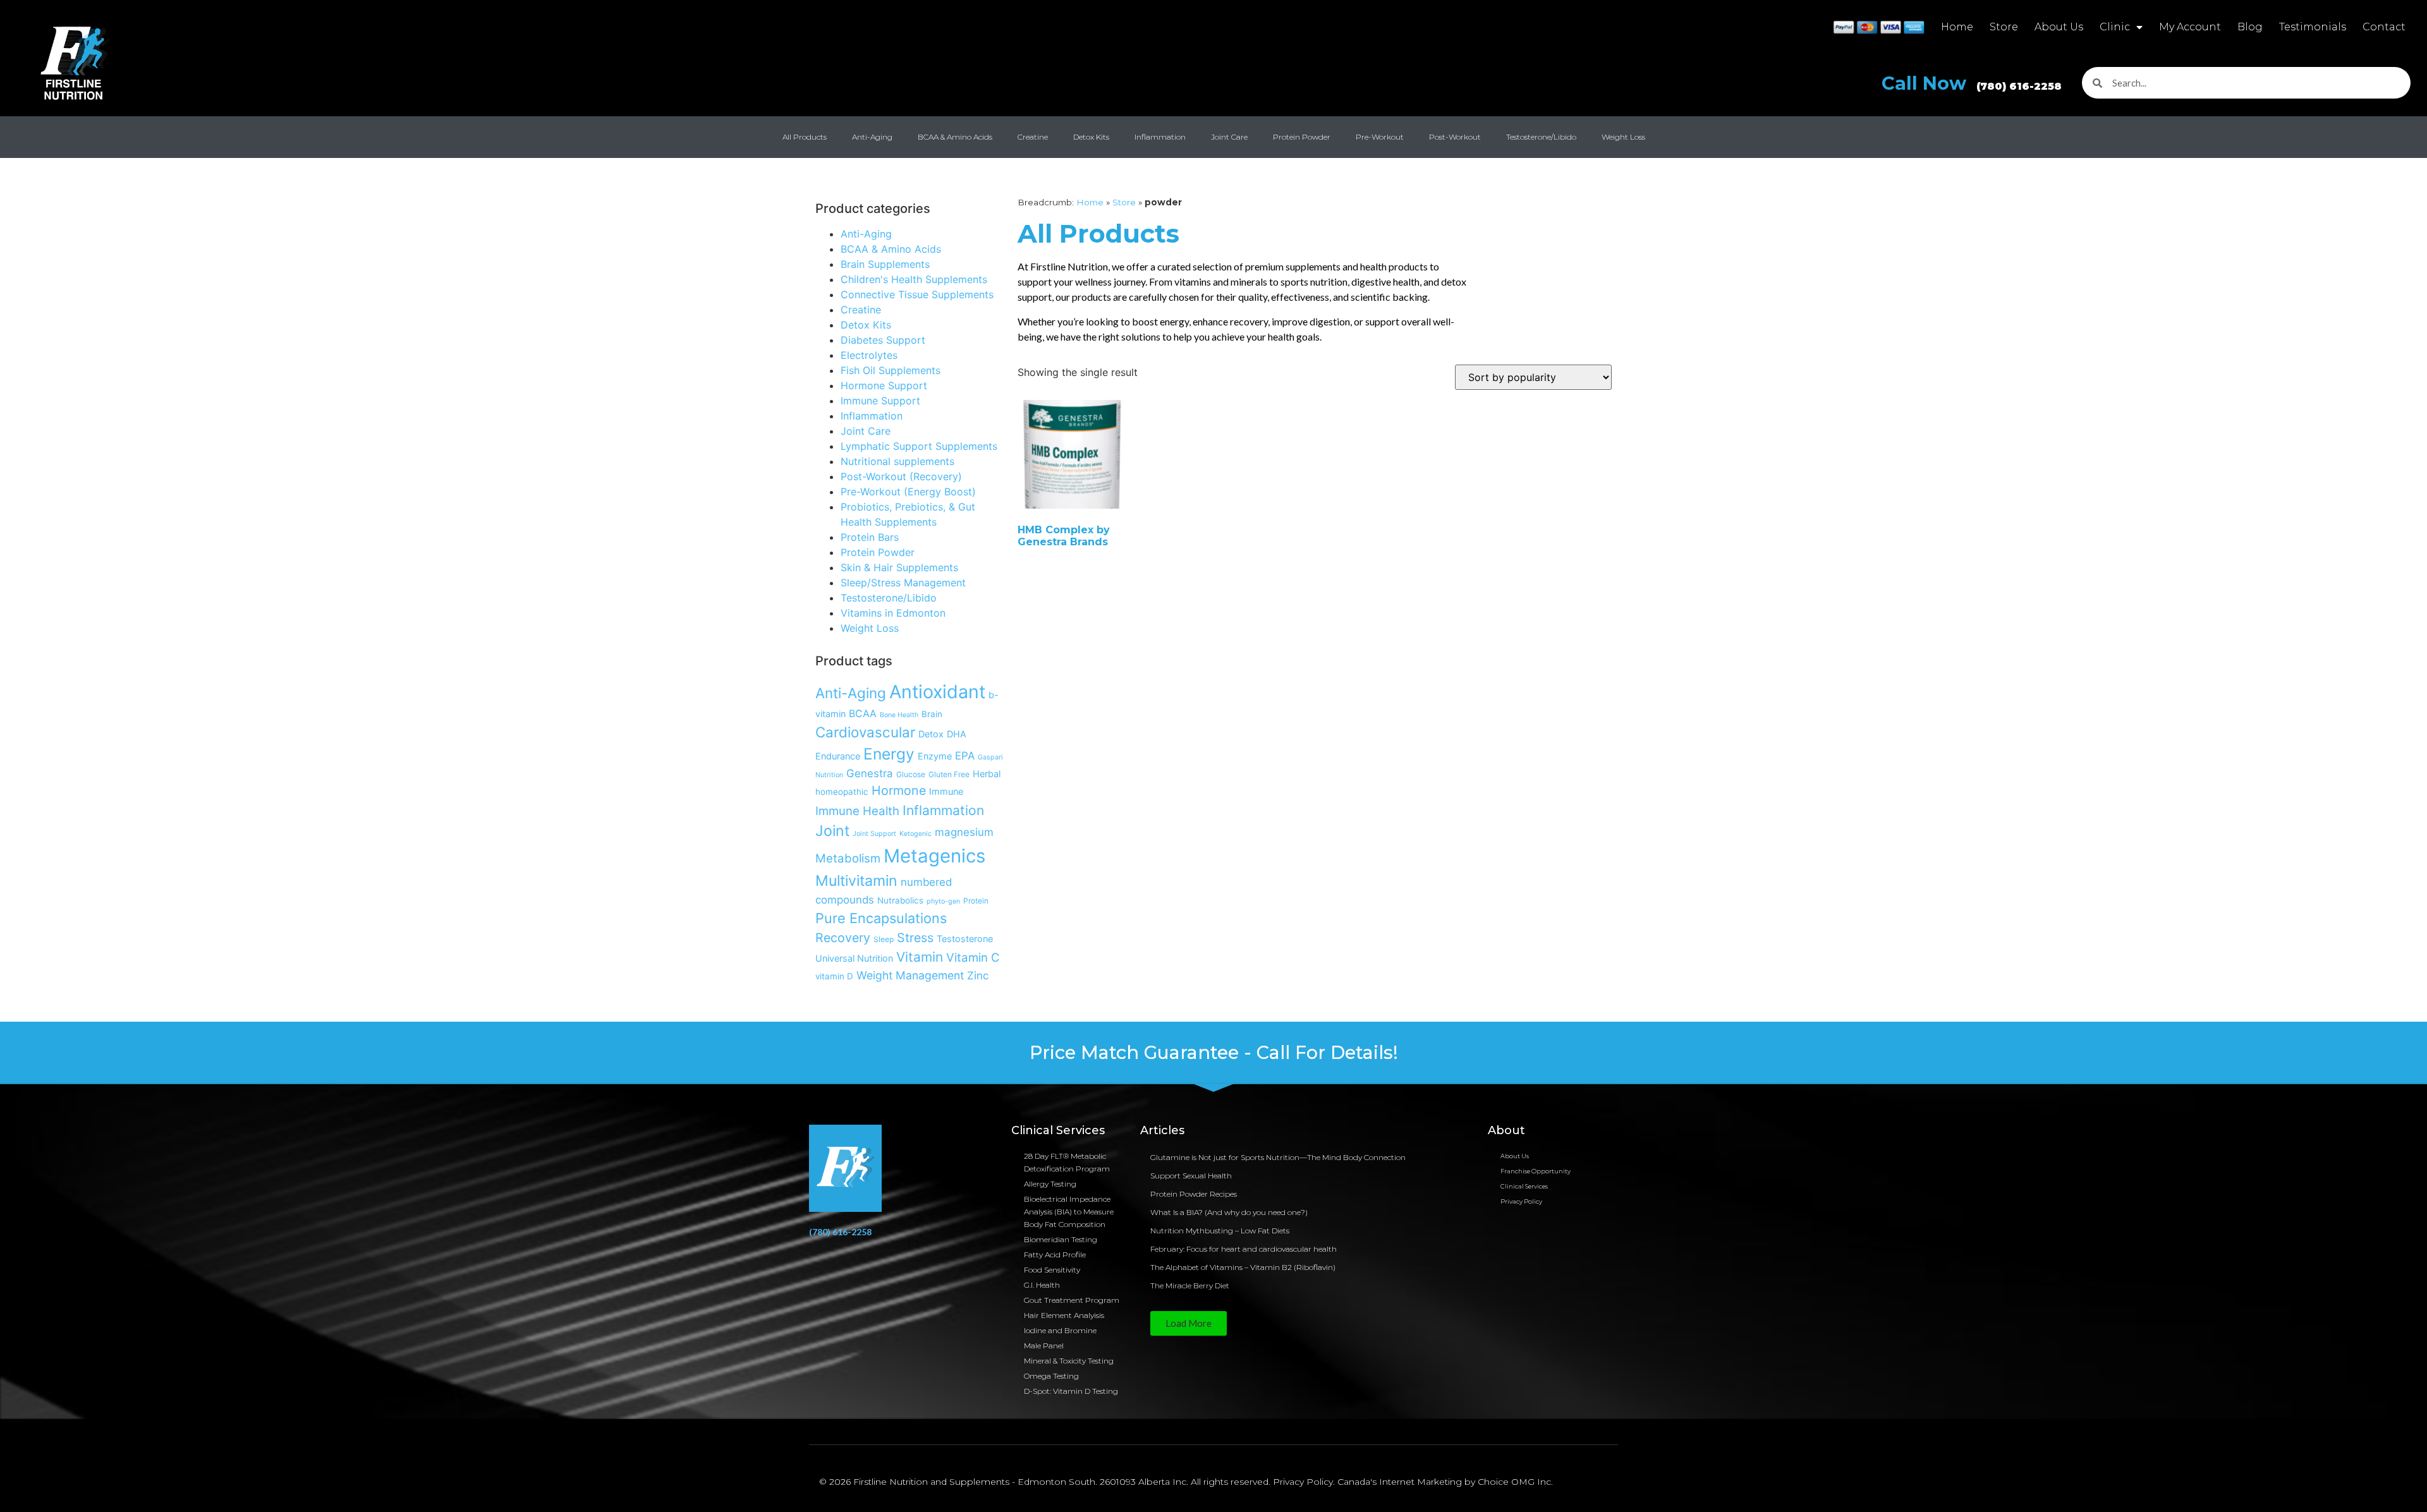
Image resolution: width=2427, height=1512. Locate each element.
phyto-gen (943, 901)
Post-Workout (1455, 137)
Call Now (1972, 83)
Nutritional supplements (897, 461)
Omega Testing (1051, 1376)
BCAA (863, 714)
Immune (946, 791)
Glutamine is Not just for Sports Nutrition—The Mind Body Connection (1278, 1157)
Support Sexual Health (1191, 1176)
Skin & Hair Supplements (899, 567)
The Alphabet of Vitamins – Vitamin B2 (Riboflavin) (1243, 1267)
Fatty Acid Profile (1055, 1255)
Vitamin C (973, 957)
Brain (932, 714)
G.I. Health (1042, 1285)
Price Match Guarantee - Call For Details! (1214, 1052)
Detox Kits (1091, 137)
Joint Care (1229, 137)
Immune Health (857, 811)
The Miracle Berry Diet (1190, 1285)
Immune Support (880, 401)
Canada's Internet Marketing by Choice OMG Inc (1444, 1482)
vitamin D (834, 976)
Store (2004, 27)
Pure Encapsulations (881, 918)
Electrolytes (869, 355)
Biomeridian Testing (1061, 1239)
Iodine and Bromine (1060, 1330)
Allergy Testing (1050, 1184)
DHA (957, 734)
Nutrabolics (900, 900)
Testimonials (2313, 27)
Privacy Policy (1521, 1201)
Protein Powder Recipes (1194, 1194)
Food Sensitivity (1052, 1270)
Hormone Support (884, 385)
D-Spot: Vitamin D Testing (1071, 1391)
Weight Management (910, 975)
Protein (976, 901)
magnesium (964, 832)
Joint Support (874, 834)
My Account (2190, 27)
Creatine (1033, 137)
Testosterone (965, 939)
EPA (965, 756)
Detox (931, 734)
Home (1957, 27)
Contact (2384, 27)
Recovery (843, 938)
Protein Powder (1302, 137)
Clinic (2115, 27)
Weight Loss (1623, 137)
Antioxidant (937, 692)
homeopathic (842, 792)
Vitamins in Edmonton (893, 613)
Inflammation (1160, 137)
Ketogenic (915, 834)
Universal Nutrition (854, 958)
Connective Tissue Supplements (917, 294)
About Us (2059, 27)
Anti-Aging (872, 137)
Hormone (899, 790)
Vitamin (920, 957)
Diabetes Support (883, 340)
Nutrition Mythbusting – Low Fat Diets (1220, 1231)
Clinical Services (1524, 1186)
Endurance (838, 756)
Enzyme (935, 756)
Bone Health (899, 715)
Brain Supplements (885, 264)
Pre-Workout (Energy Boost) (908, 492)
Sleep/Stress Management (903, 583)
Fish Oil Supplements (891, 370)
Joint (832, 831)
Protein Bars (870, 537)
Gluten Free (949, 774)
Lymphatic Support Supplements (919, 446)
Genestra (870, 773)
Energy (889, 754)
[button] (1189, 1323)
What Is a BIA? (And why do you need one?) (1229, 1212)
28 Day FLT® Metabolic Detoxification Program (1067, 1162)
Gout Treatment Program (1072, 1300)
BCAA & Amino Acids (955, 137)
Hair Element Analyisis (1064, 1315)
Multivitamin (856, 881)
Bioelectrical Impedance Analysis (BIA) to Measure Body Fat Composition (1069, 1212)
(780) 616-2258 (840, 1232)
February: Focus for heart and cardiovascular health (1244, 1249)
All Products (805, 137)
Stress (915, 938)
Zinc (978, 976)
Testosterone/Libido (1541, 137)
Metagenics (934, 856)
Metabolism (848, 858)
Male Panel (1044, 1346)
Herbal (987, 774)
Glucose (911, 774)
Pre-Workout (1380, 137)
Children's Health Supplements (914, 279)
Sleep (884, 939)
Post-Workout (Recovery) (901, 476)
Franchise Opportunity (1536, 1171)
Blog (2250, 27)
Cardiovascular (865, 732)
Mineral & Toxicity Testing (1069, 1361)
